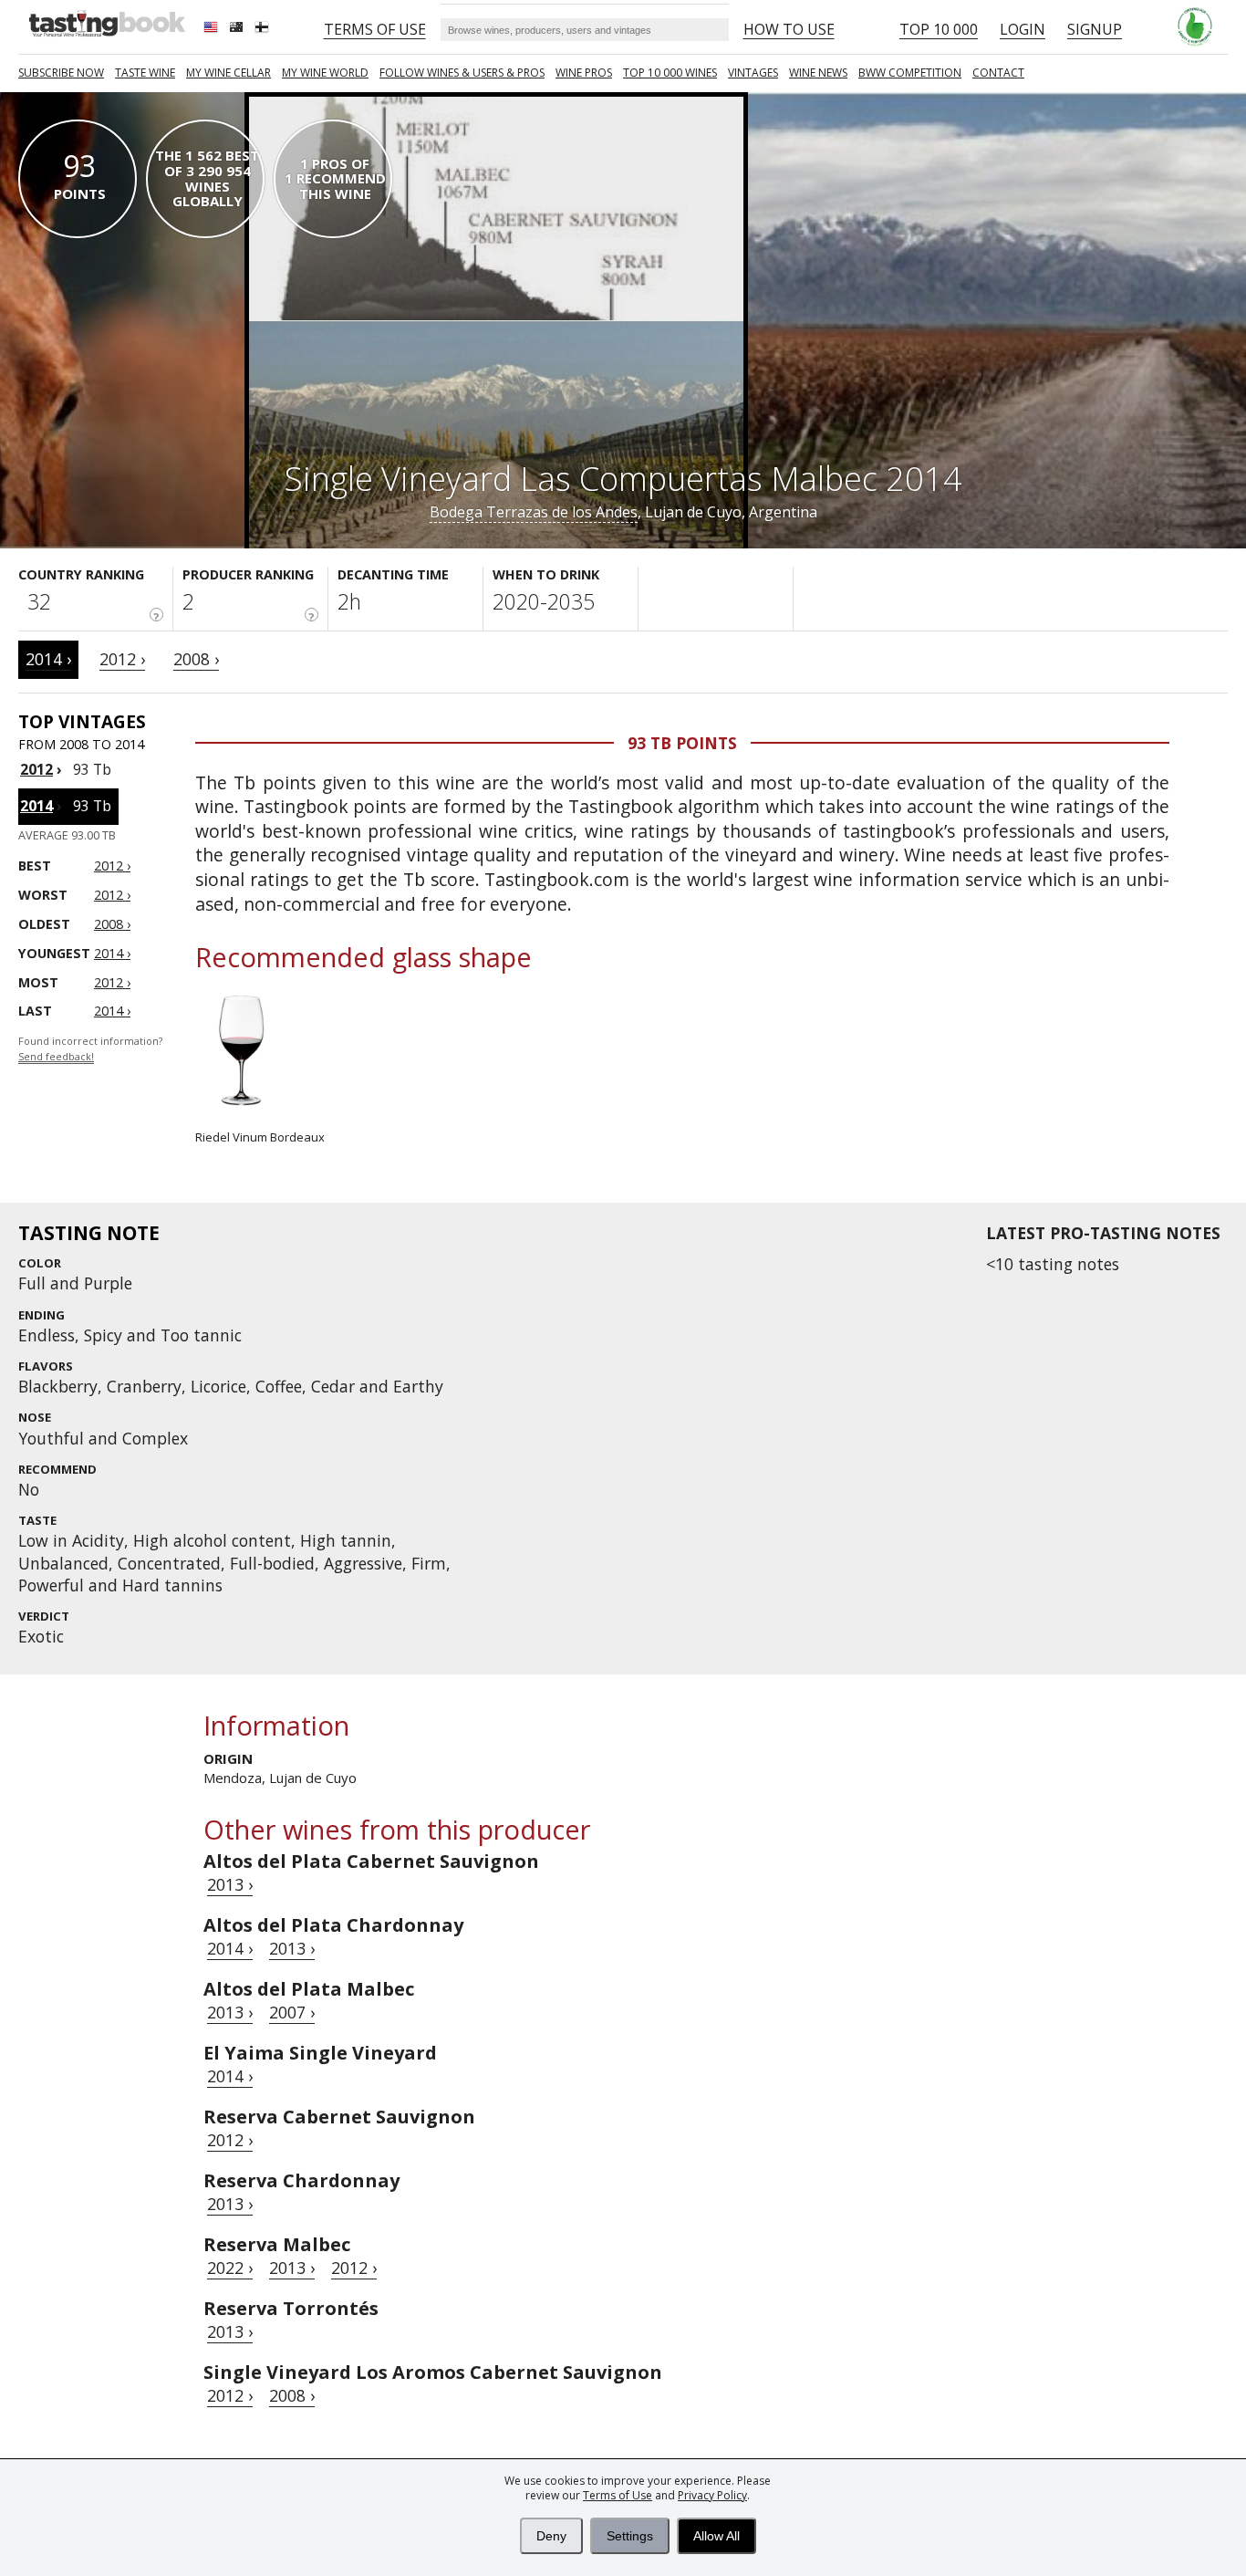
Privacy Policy (712, 2495)
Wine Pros (584, 73)
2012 (36, 769)
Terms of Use (618, 2495)
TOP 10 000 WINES (670, 73)
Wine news (818, 73)
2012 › (122, 659)
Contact (998, 73)
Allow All (716, 2536)
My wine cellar (228, 73)
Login (1023, 29)
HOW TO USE (789, 29)
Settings (630, 2536)
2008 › (196, 659)
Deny (551, 2536)
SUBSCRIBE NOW (61, 73)
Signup (1095, 29)
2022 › (230, 2268)
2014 (36, 806)
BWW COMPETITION (910, 73)
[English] (213, 29)
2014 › (48, 659)
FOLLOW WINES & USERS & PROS (462, 73)
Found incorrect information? (90, 1049)
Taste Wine (145, 73)
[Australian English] (238, 29)
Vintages (753, 73)
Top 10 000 (939, 29)
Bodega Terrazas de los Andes (534, 512)
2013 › (230, 1884)
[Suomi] (264, 29)
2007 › (292, 2012)
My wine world (325, 73)
